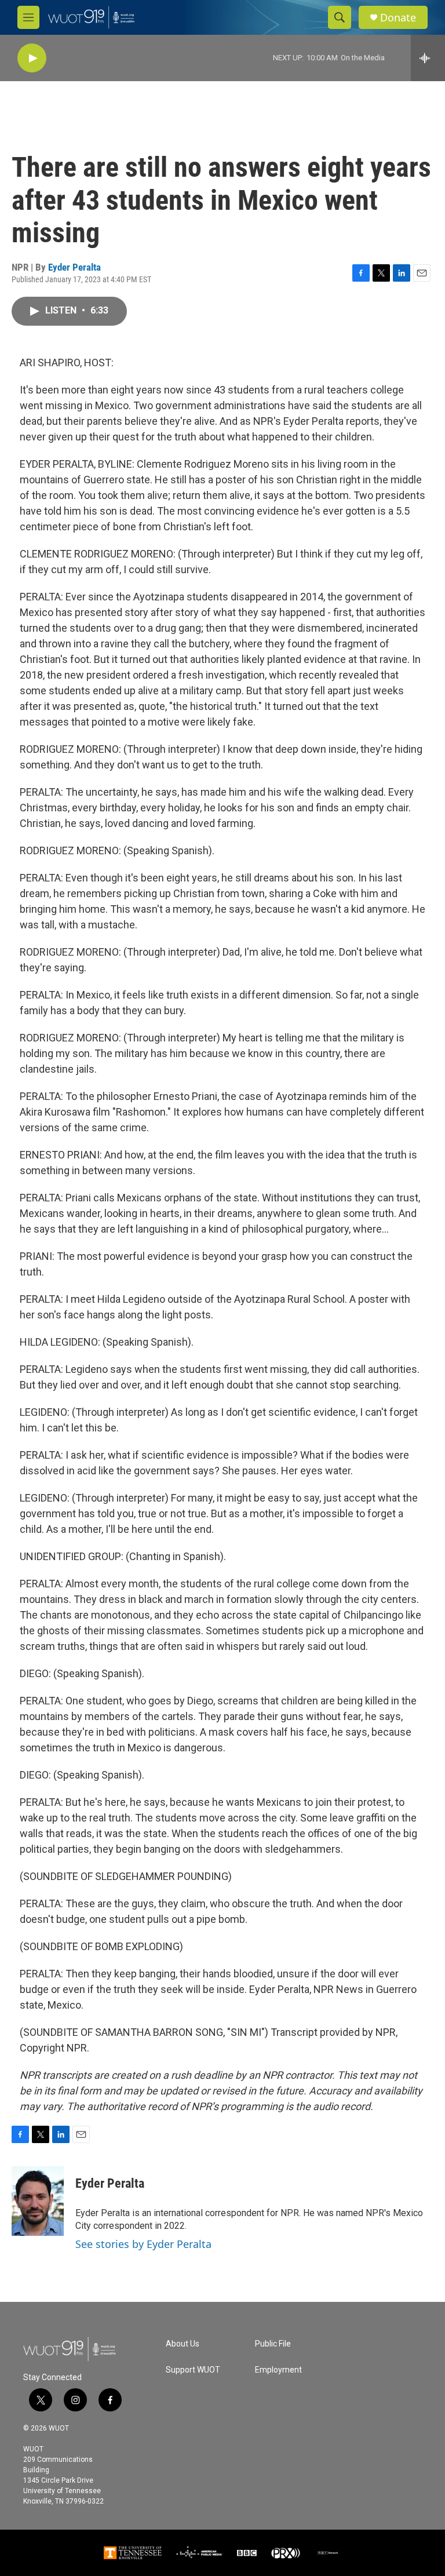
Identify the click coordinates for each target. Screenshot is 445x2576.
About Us (183, 2344)
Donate (398, 18)
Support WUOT (193, 2370)
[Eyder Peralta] (38, 2201)
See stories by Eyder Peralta (143, 2244)
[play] (32, 58)
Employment (278, 2370)
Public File (273, 2344)
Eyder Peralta (74, 267)
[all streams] (428, 58)
